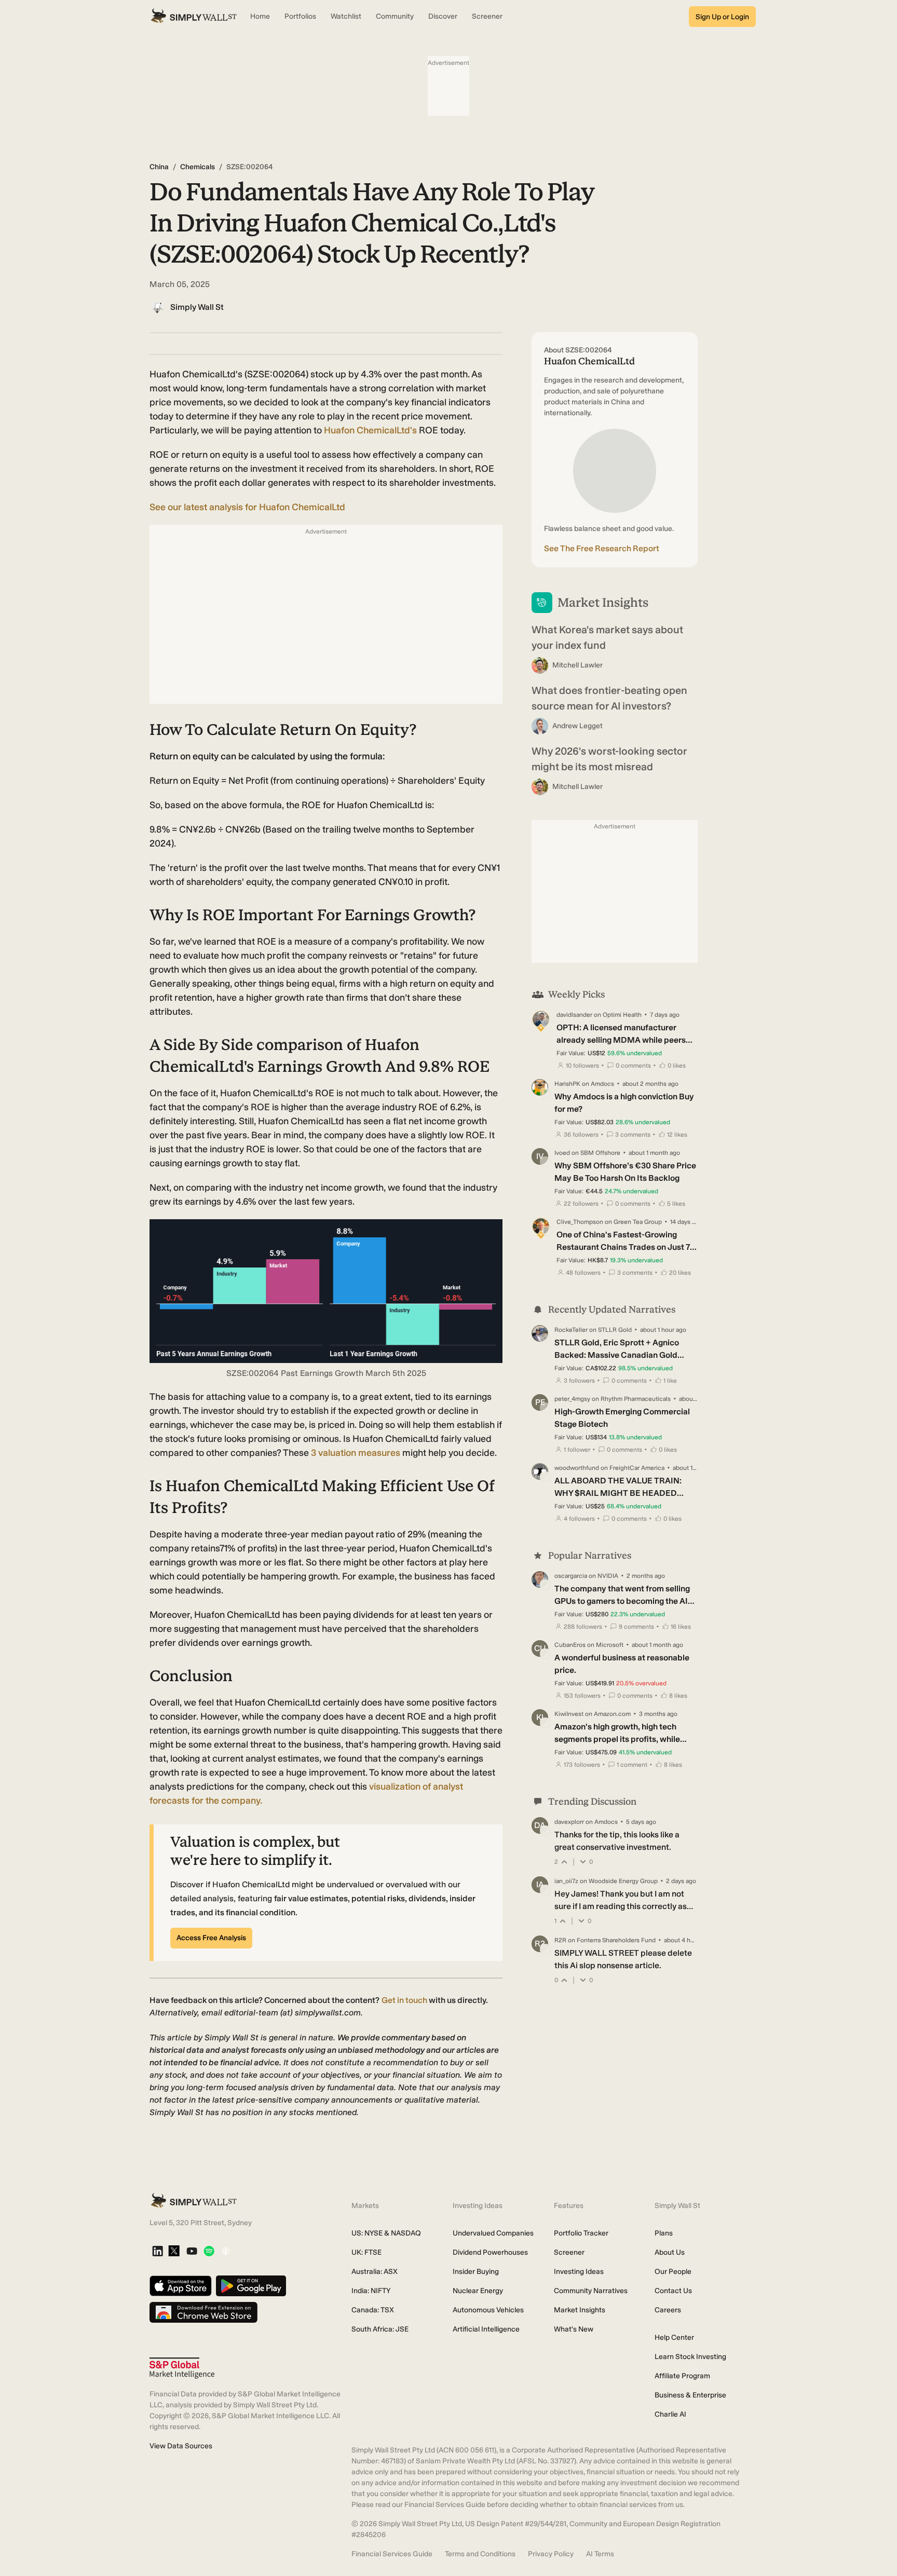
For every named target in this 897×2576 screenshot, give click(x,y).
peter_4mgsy (572, 1399)
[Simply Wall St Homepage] (194, 17)
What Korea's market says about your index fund (607, 637)
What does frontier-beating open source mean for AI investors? (609, 698)
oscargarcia (571, 1576)
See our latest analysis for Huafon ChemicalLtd (247, 507)
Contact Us (673, 2291)
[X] (174, 2252)
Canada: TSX (373, 2310)
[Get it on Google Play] (251, 2287)
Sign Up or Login (722, 17)
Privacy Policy (551, 2554)
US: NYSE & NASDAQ (386, 2233)
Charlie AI (670, 2414)
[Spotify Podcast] (209, 2252)
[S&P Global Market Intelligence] (182, 2368)
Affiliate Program (682, 2376)
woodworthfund (577, 1468)
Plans (664, 2233)
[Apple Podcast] (226, 2252)
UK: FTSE (366, 2252)
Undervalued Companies (493, 2233)
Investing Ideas (579, 2272)
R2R (560, 1940)
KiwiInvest (569, 1714)
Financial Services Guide (392, 2554)
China (159, 167)
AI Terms (600, 2554)
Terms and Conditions (480, 2554)
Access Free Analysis (211, 1938)
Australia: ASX (375, 2272)
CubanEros (570, 1645)
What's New (574, 2329)
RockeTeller (571, 1330)
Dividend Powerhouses (490, 2252)
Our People (673, 2272)
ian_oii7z (566, 1881)
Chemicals (198, 167)
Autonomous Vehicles (488, 2310)
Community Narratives (591, 2291)
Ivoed (562, 1153)
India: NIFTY (371, 2291)
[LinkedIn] (158, 2252)
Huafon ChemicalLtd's (371, 430)
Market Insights (580, 2310)
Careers (668, 2310)
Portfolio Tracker (581, 2233)
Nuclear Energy (478, 2291)
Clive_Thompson (580, 1222)
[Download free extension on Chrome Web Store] (203, 2313)
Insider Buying (476, 2272)
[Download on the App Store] (181, 2287)
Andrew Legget (577, 726)
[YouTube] (192, 2252)
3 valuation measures (356, 1453)
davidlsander (574, 1015)
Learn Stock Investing (690, 2357)
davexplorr (569, 1822)
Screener (569, 2252)
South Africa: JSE (380, 2329)
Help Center (674, 2338)
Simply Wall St (197, 307)
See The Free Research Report (602, 548)
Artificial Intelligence (486, 2329)
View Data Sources (181, 2446)
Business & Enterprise (690, 2395)
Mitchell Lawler (577, 665)
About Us (670, 2252)
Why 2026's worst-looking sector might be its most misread (609, 759)
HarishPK (567, 1084)
